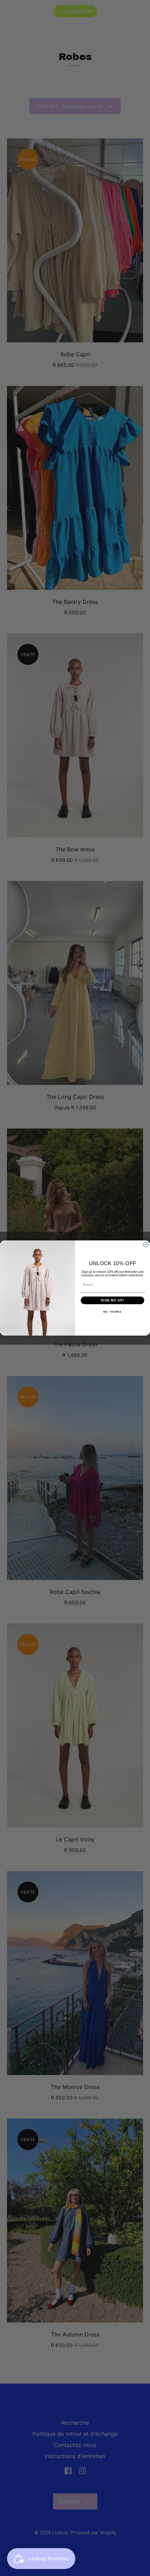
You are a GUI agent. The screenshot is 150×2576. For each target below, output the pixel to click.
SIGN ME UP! (112, 1300)
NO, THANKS (112, 1312)
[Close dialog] (146, 1245)
